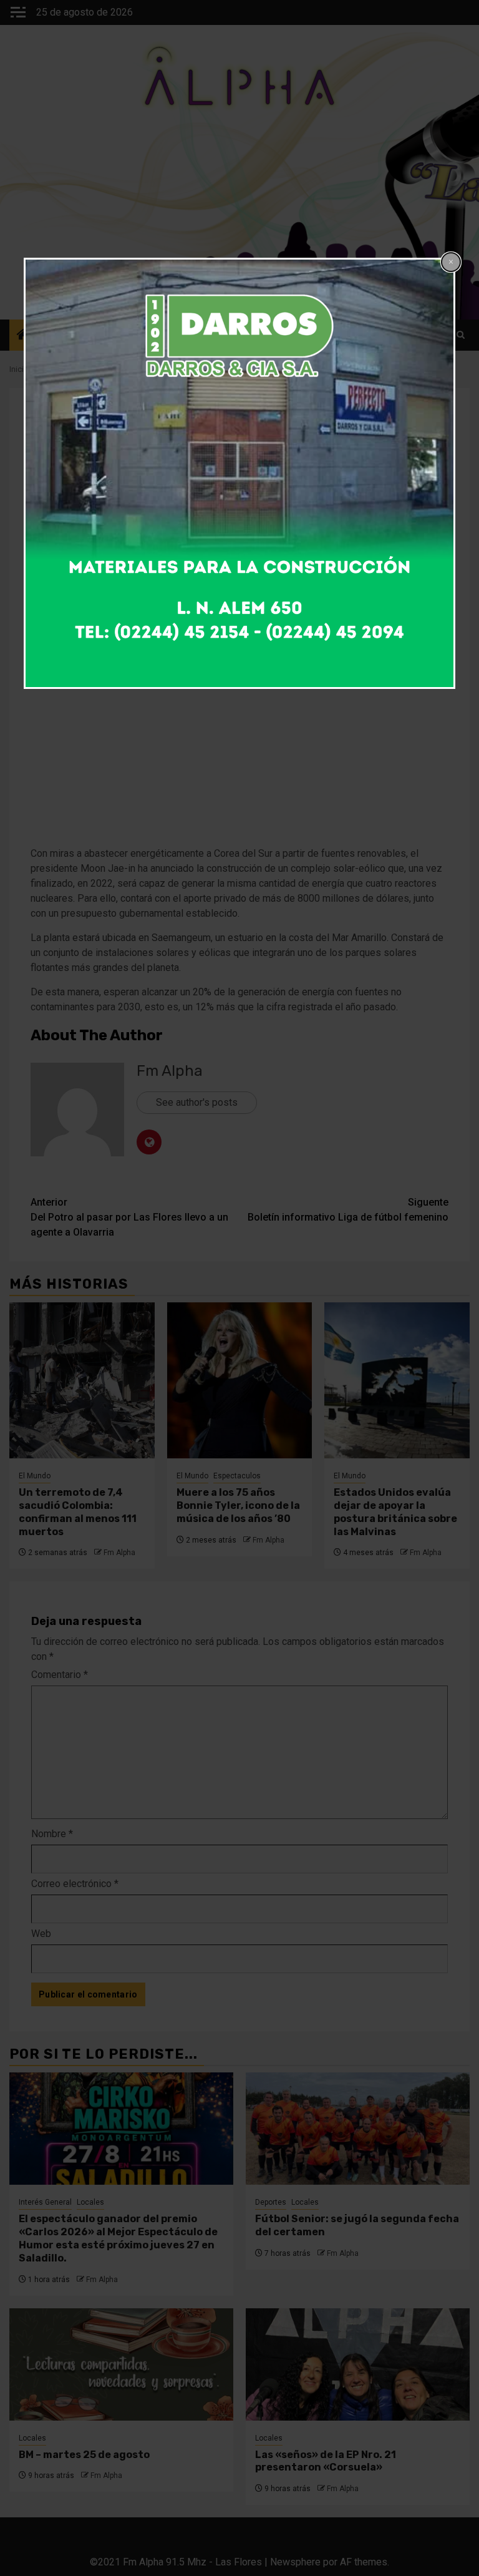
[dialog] (239, 473)
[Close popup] (451, 262)
